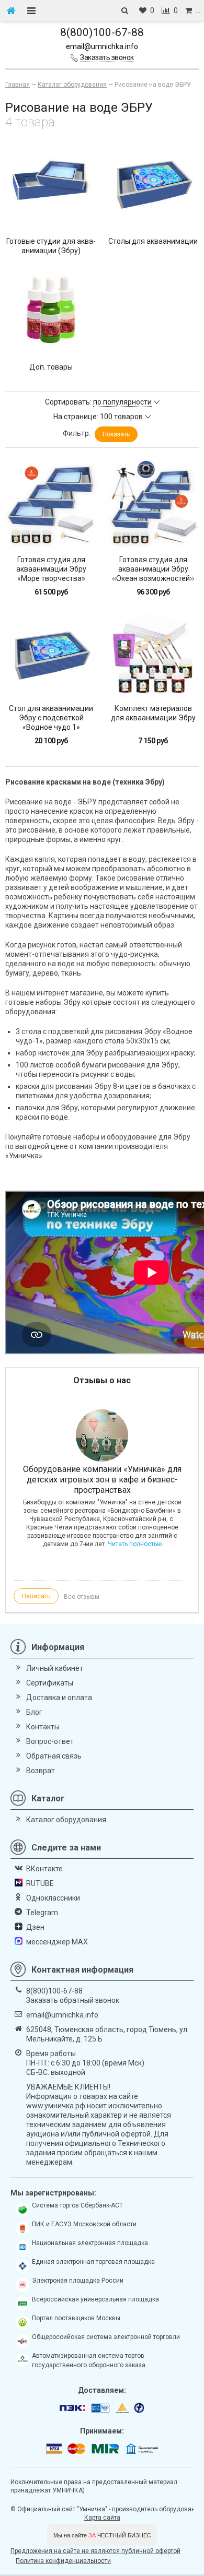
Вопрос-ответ (50, 1741)
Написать (36, 1596)
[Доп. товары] (51, 311)
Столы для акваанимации (153, 241)
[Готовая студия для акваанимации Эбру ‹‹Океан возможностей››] (153, 504)
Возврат (41, 1771)
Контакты (43, 1727)
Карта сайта (102, 2518)
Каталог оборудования (66, 1820)
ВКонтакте (44, 1869)
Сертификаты (50, 1683)
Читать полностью (135, 1544)
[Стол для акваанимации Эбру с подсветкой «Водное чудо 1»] (51, 653)
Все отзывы (82, 1597)
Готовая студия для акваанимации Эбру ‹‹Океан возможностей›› (153, 569)
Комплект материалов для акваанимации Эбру (153, 713)
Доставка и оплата (59, 1697)
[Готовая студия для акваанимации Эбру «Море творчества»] (51, 504)
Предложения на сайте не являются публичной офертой (95, 2551)
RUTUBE (40, 1883)
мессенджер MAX (57, 1942)
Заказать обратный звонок (73, 2000)
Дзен (35, 1927)
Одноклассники (53, 1898)
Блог (34, 1712)
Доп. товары (51, 367)
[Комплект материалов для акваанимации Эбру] (153, 653)
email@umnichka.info (102, 46)
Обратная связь (54, 1756)
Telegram (42, 1913)
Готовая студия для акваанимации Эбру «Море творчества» (51, 569)
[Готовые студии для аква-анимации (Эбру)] (51, 186)
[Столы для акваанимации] (153, 186)
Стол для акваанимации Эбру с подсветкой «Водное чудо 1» (51, 718)
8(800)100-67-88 (102, 32)
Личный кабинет (55, 1668)
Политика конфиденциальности (63, 2561)
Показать (116, 434)
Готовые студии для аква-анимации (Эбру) (51, 246)
